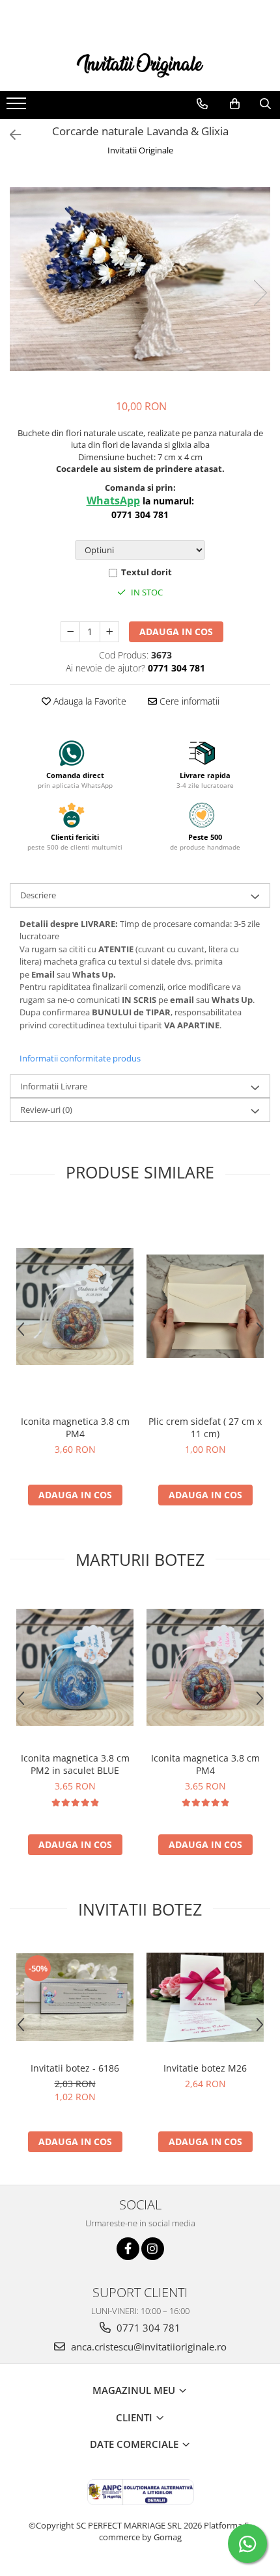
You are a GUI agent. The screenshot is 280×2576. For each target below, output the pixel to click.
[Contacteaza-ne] (202, 104)
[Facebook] (128, 2249)
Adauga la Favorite (89, 701)
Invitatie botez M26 (205, 2068)
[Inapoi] (10, 135)
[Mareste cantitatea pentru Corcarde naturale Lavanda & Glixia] (109, 632)
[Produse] (18, 107)
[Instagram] (153, 2249)
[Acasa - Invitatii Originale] (140, 64)
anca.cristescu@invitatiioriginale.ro (147, 2347)
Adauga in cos (176, 631)
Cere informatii (188, 701)
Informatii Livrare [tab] (54, 1086)
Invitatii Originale (140, 150)
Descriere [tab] (38, 895)
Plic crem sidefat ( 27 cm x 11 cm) (205, 1427)
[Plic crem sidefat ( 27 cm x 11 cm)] (205, 1306)
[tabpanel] (140, 279)
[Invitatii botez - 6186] (75, 1997)
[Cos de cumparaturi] (235, 104)
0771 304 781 (147, 2328)
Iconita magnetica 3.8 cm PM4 (75, 1427)
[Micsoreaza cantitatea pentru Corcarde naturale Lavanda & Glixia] (70, 632)
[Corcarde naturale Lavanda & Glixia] (140, 279)
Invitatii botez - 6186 (75, 2068)
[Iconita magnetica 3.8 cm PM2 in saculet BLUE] (75, 1667)
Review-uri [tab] (46, 1110)
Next (260, 293)
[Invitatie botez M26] (205, 1997)
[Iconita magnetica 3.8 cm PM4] (75, 1307)
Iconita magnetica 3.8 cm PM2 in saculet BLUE (75, 1764)
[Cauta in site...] (265, 104)
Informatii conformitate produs (80, 1058)
